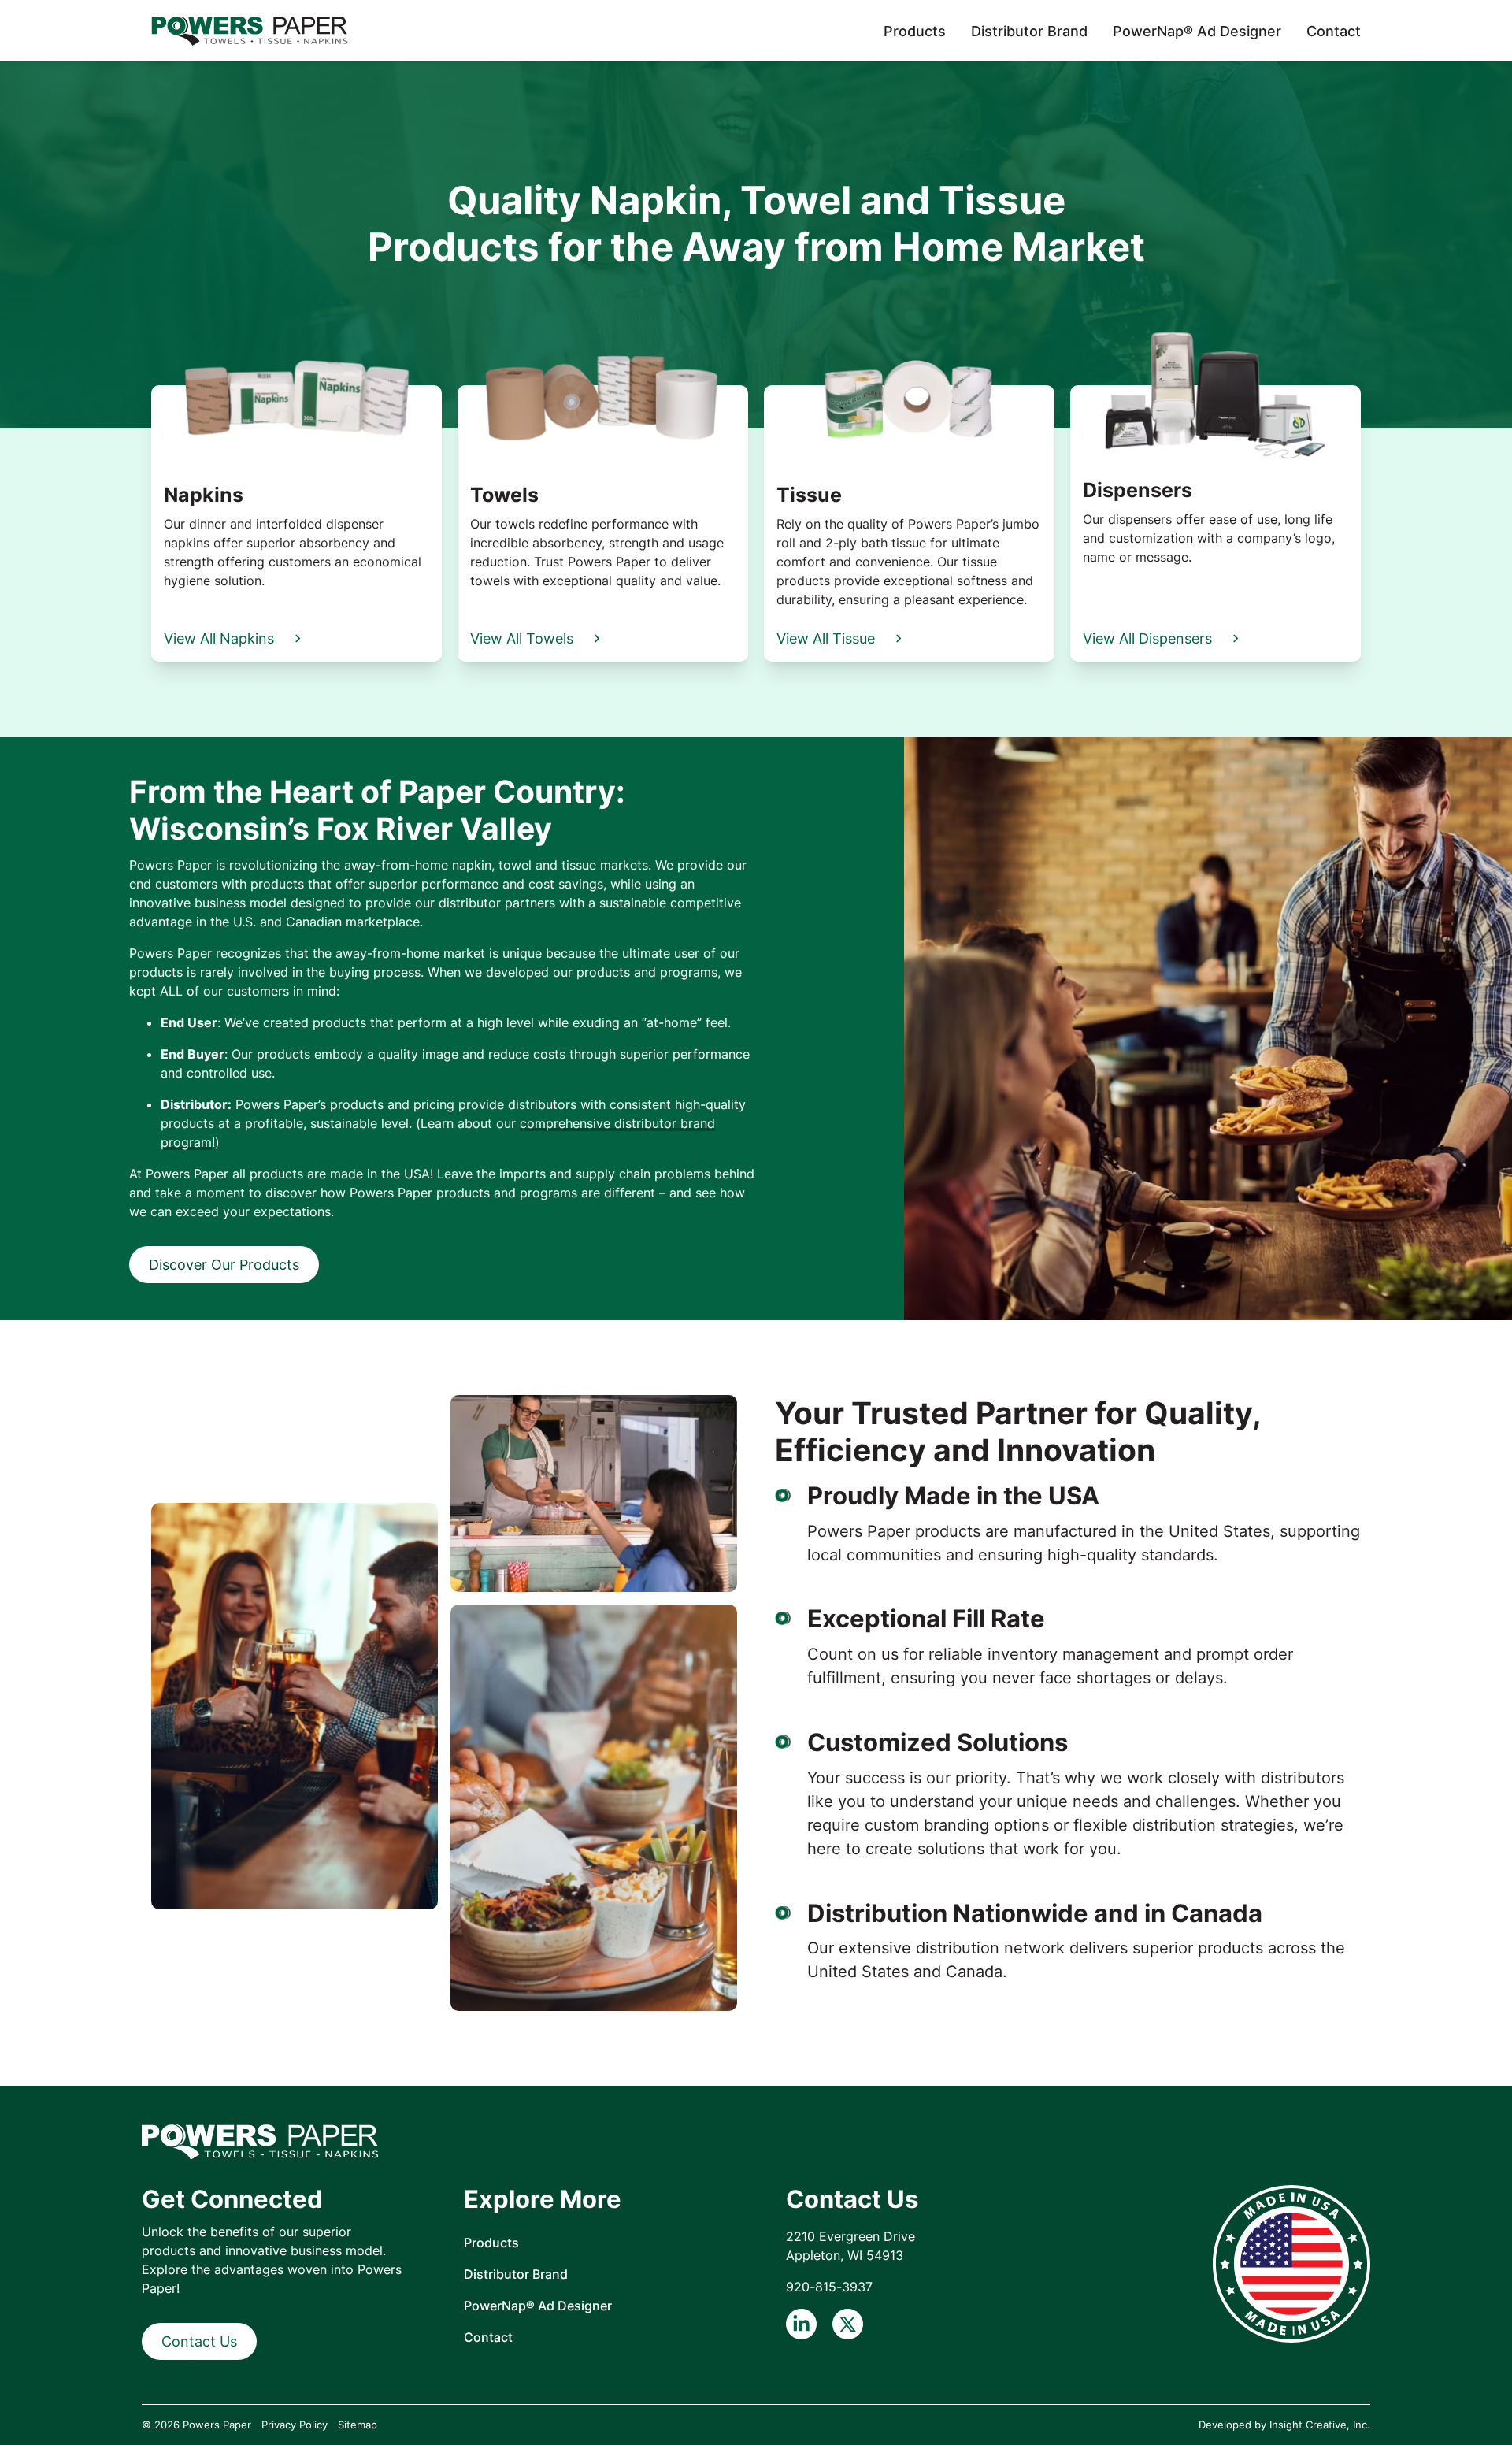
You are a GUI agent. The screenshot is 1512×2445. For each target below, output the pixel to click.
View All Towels (522, 638)
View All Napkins (219, 638)
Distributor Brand (1029, 31)
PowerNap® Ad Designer (1197, 31)
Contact (1334, 31)
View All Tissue (826, 638)
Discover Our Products (224, 1265)
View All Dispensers (1147, 638)
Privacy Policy (295, 2425)
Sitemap (358, 2425)
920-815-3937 (829, 2287)
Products (915, 31)
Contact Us (199, 2341)
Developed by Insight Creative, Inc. (1284, 2425)
